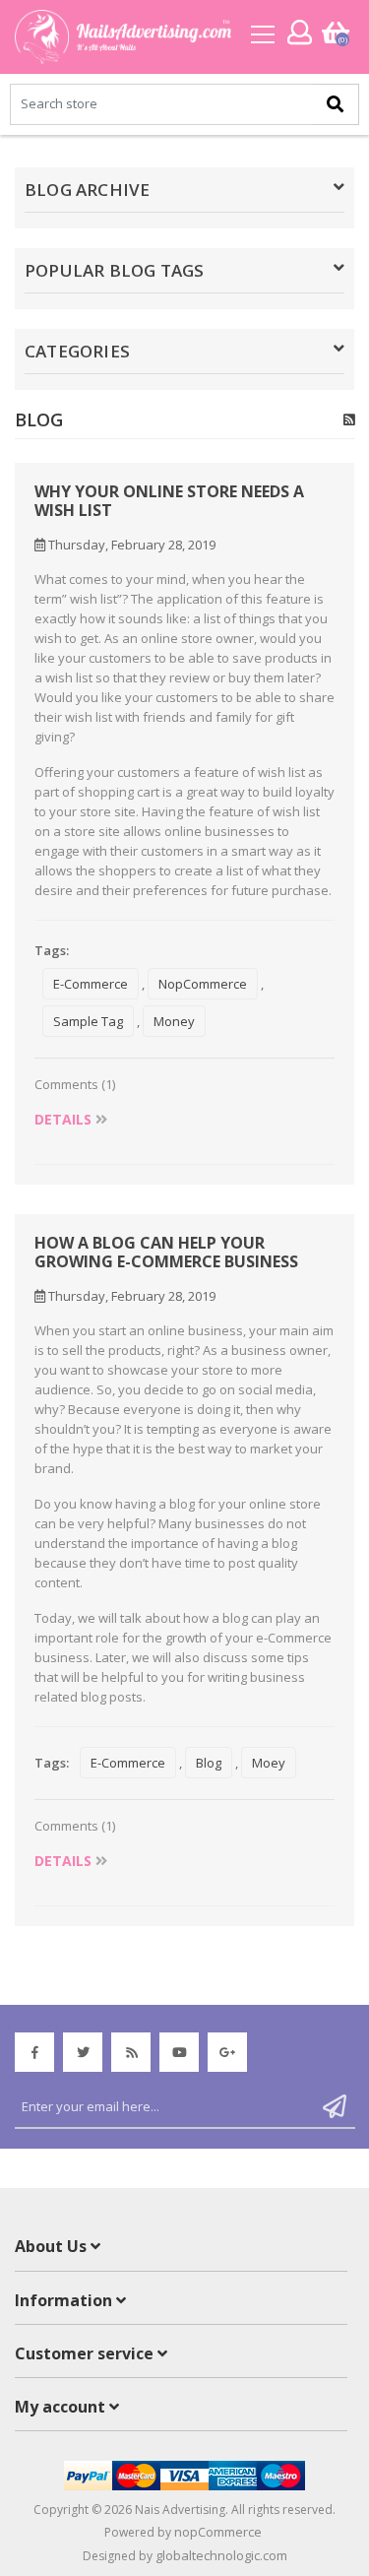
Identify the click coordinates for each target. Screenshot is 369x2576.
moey (269, 1763)
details (65, 1119)
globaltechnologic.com (221, 2555)
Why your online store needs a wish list (169, 501)
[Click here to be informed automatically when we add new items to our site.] (349, 419)
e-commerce (91, 984)
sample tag (88, 1021)
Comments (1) (75, 1084)
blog (209, 1763)
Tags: (52, 950)
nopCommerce (203, 984)
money (174, 1021)
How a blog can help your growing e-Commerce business (166, 1253)
